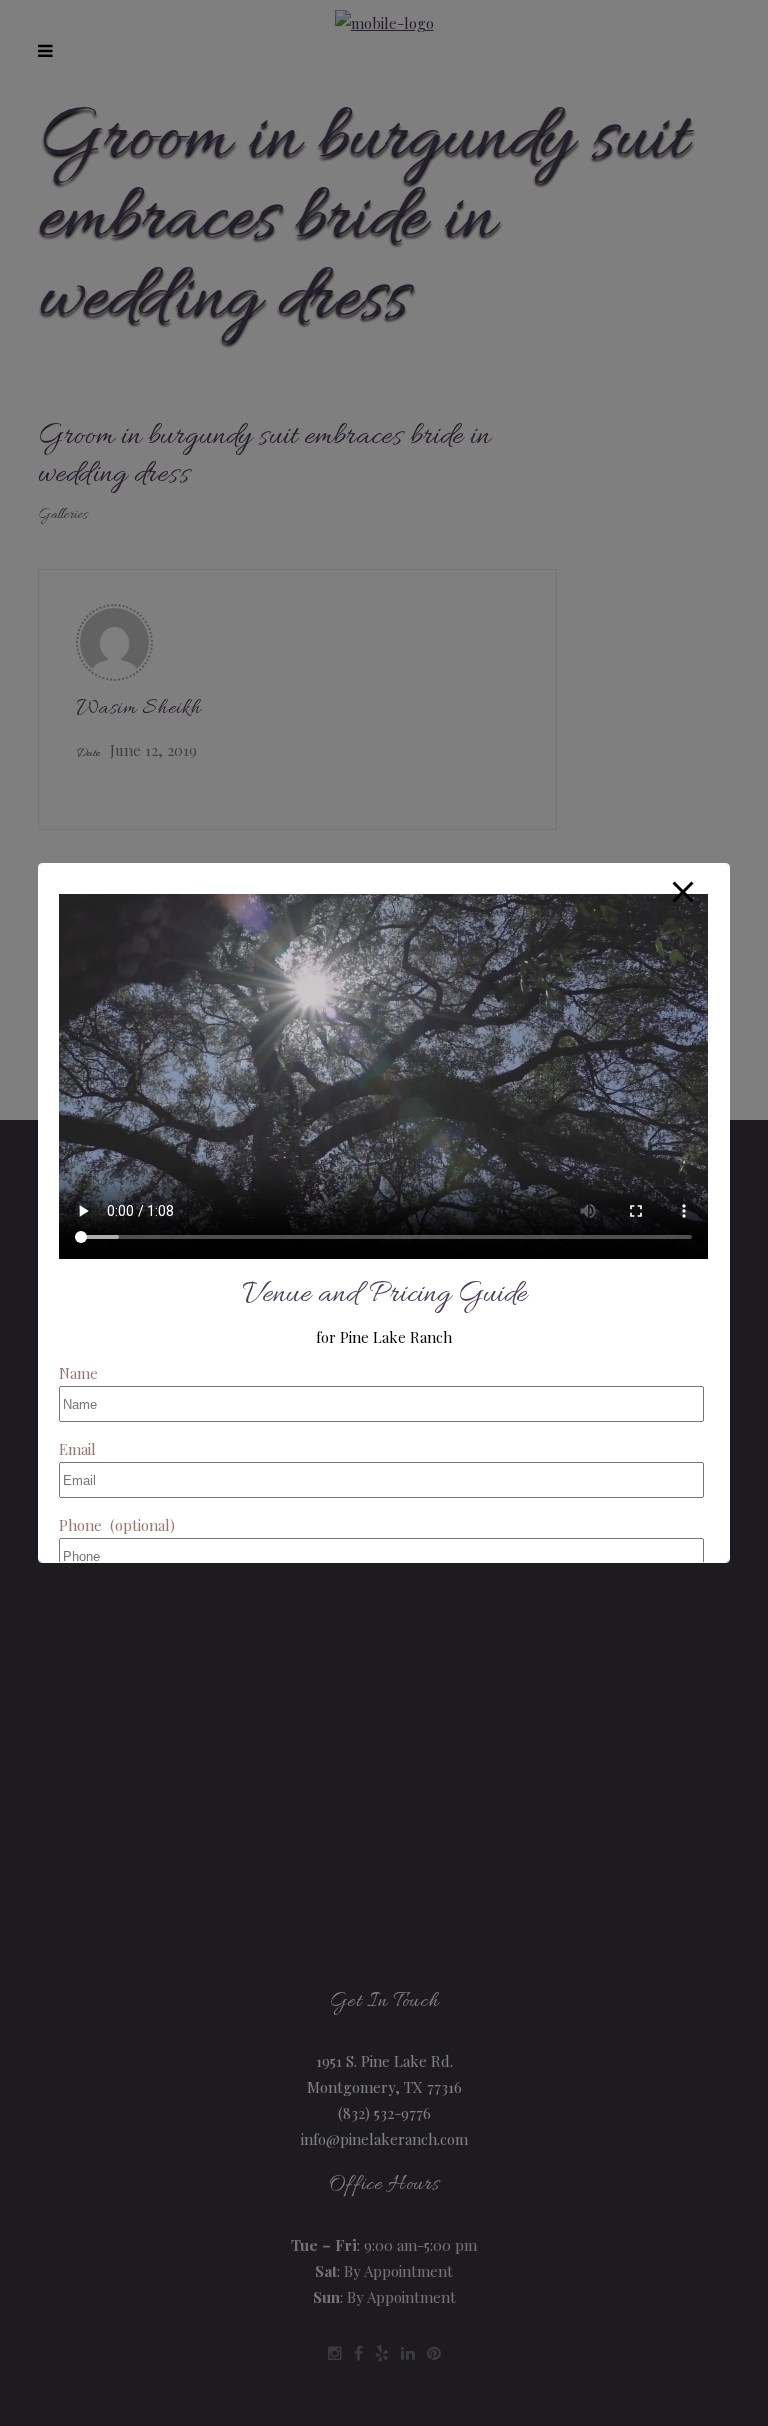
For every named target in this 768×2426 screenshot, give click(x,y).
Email (77, 1449)
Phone (117, 1525)
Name (78, 1373)
